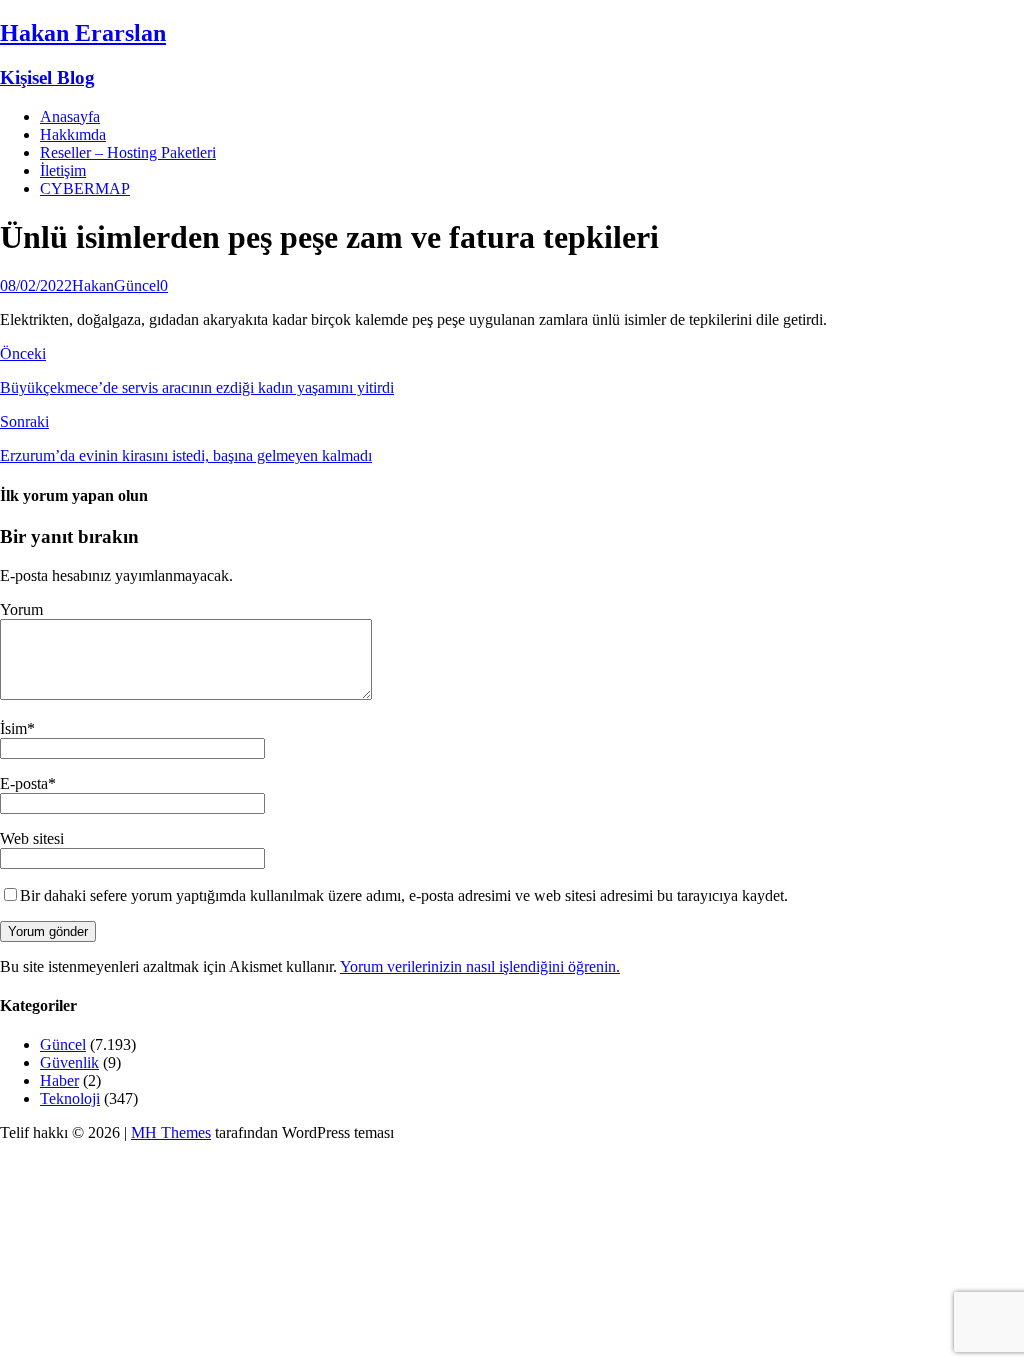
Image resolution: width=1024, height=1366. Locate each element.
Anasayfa (70, 116)
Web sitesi (32, 838)
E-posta (24, 783)
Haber (59, 1080)
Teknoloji (70, 1098)
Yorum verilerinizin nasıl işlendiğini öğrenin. (480, 966)
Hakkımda (73, 134)
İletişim (63, 170)
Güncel (137, 285)
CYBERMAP (85, 188)
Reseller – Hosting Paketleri (128, 152)
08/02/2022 (36, 285)
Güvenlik (69, 1062)
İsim (13, 728)
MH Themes (171, 1132)
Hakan (93, 285)
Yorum (21, 609)
